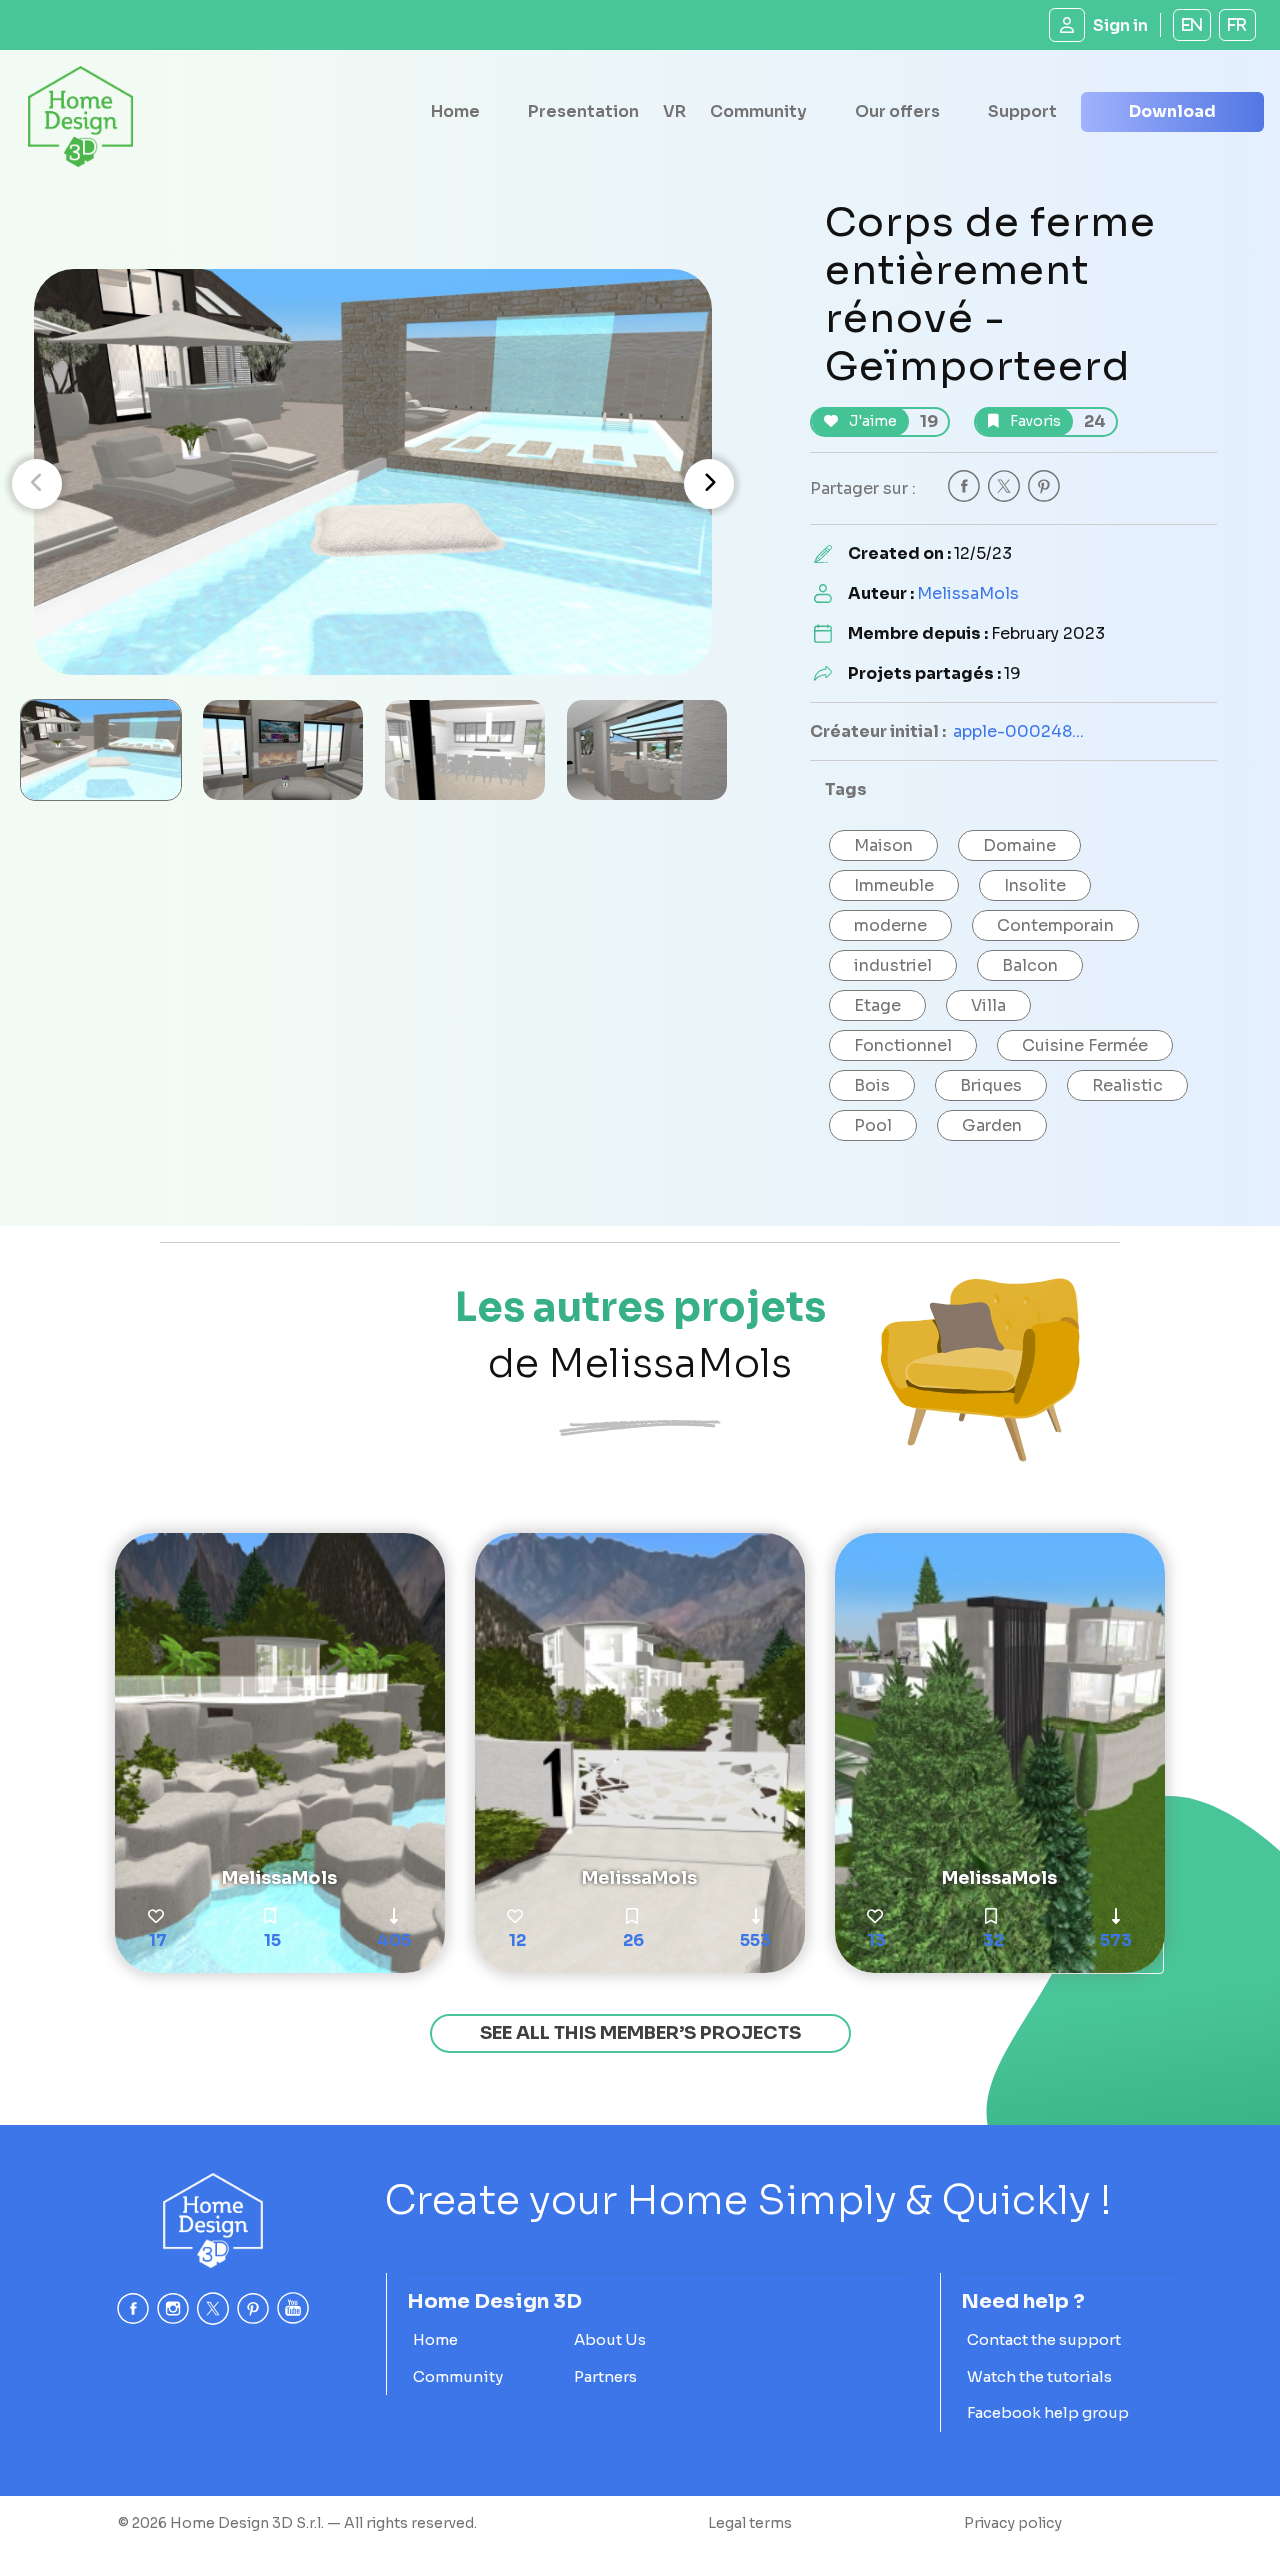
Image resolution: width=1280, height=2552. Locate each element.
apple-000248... (1018, 731)
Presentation (583, 111)
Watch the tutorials (1039, 2376)
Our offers (897, 111)
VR (674, 111)
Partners (605, 2376)
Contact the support (1044, 2339)
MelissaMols (968, 593)
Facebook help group (1048, 2412)
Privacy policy (1013, 2523)
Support (1022, 111)
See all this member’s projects (640, 2033)
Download (1172, 111)
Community (758, 111)
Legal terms (750, 2523)
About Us (610, 2339)
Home (455, 111)
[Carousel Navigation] (373, 484)
